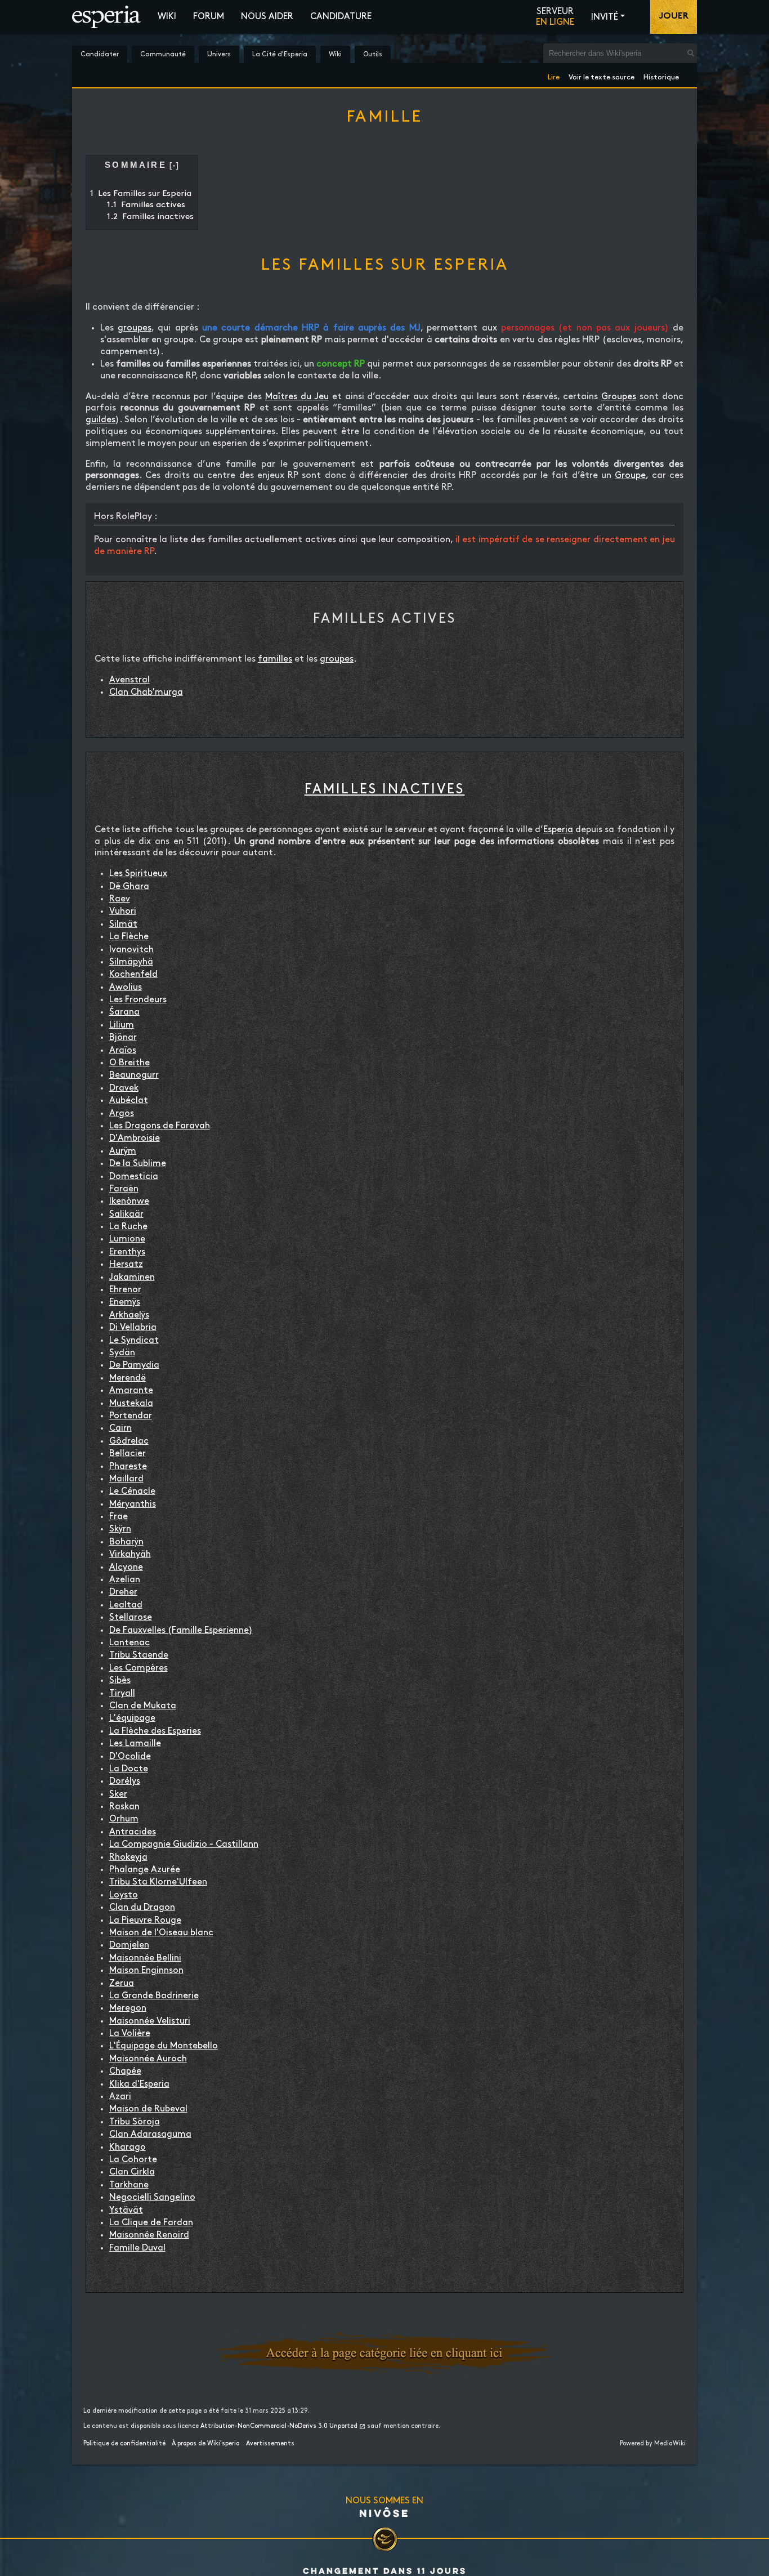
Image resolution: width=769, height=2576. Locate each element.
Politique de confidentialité (124, 2444)
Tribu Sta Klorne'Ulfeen (158, 1882)
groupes (135, 328)
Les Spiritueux (138, 874)
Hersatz (126, 1264)
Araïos (123, 1050)
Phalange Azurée (145, 1870)
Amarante (131, 1390)
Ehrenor (125, 1290)
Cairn (120, 1428)
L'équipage (132, 1718)
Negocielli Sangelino (152, 2197)
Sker (118, 1794)
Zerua (122, 1983)
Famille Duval (137, 2248)
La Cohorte (133, 2160)
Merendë (128, 1378)
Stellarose (131, 1617)
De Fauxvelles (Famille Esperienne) (181, 1630)
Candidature (341, 17)
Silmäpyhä (131, 962)
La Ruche (128, 1227)
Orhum (124, 1819)
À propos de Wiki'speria (206, 2444)
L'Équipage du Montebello (164, 2046)
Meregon (128, 2008)
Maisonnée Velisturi (150, 2021)
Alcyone (126, 1567)
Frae (119, 1517)
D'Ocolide (130, 1756)
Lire (554, 75)
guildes (100, 420)
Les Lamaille (135, 1744)
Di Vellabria (133, 1327)
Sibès (120, 1680)
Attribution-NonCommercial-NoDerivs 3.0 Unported (279, 2426)
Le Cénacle (132, 1491)
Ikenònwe (129, 1201)
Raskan (124, 1807)
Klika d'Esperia (139, 2084)
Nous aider (267, 17)
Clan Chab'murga (146, 692)
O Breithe (129, 1063)
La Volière (130, 2033)
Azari (120, 2097)
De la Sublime (138, 1164)
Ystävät (126, 2210)
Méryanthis (133, 1504)
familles (275, 659)
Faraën (124, 1189)
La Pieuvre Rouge (145, 1920)
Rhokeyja (128, 1857)
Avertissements (270, 2444)
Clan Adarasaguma (150, 2134)
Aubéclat (129, 1101)
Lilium (122, 1025)
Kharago (128, 2147)
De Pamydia (134, 1365)
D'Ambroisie (135, 1138)
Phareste (128, 1466)
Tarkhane (129, 2185)
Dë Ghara (129, 887)
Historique (661, 75)
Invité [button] (605, 17)
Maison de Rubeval (148, 2109)
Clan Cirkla (132, 2172)
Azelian (125, 1580)
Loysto (124, 1895)
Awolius (126, 987)
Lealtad (126, 1605)
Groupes (619, 397)
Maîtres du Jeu (297, 397)
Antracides (133, 1832)
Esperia (558, 830)
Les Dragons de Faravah (160, 1126)
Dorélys (125, 1781)
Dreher (123, 1592)
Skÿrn (120, 1529)
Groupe (630, 476)
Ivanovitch (131, 950)
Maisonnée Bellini (145, 1958)
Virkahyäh (130, 1554)
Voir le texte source (602, 75)
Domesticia (134, 1177)
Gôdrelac (129, 1441)
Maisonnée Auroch (148, 2059)
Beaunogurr (134, 1075)
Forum (209, 17)
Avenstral (129, 680)
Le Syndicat (134, 1340)
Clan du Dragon (142, 1907)
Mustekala (131, 1403)
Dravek (124, 1088)
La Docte (129, 1769)
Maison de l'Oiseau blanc (161, 1933)
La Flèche (129, 937)
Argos (122, 1113)
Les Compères (138, 1668)
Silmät (123, 924)
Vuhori (123, 911)
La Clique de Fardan (151, 2223)
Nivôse (384, 2513)
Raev (120, 899)
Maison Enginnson (146, 1970)
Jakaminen (132, 1277)
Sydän (122, 1353)
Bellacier (128, 1454)
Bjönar (123, 1037)
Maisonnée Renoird (149, 2235)
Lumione (127, 1239)
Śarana (124, 1012)
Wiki (167, 17)
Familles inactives (385, 789)
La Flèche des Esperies (155, 1731)
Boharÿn (126, 1542)
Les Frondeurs (138, 1000)
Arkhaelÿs (129, 1315)
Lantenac (129, 1643)
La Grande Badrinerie (154, 1996)
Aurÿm (123, 1151)
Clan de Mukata (143, 1706)
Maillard (126, 1479)
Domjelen (129, 1945)
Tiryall (122, 1693)
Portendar (131, 1416)
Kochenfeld (133, 974)
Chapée (125, 2071)
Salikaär (126, 1214)
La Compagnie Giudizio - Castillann (184, 1844)
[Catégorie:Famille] (384, 2353)
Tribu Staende (139, 1655)
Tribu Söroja (135, 2122)
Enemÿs (125, 1302)
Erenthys (127, 1252)
